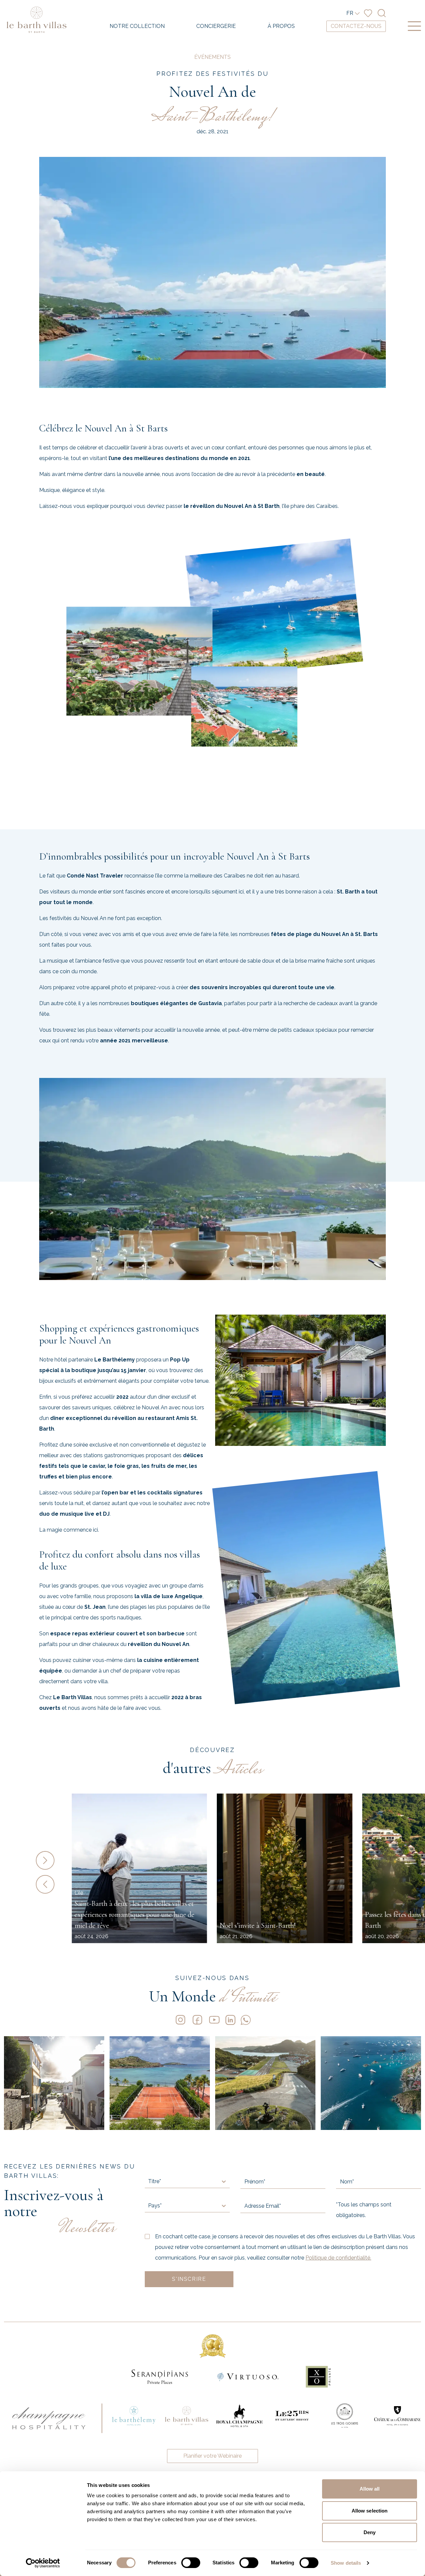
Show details (346, 2563)
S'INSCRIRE (189, 2279)
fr (350, 13)
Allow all (370, 2489)
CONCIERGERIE (216, 26)
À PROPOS (281, 26)
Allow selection (370, 2511)
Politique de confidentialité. (338, 2258)
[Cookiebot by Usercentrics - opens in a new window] (43, 2563)
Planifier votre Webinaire (212, 2456)
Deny (370, 2532)
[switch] (191, 2563)
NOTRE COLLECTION (137, 26)
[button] (51, 1860)
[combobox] (149, 2181)
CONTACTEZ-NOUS (356, 26)
